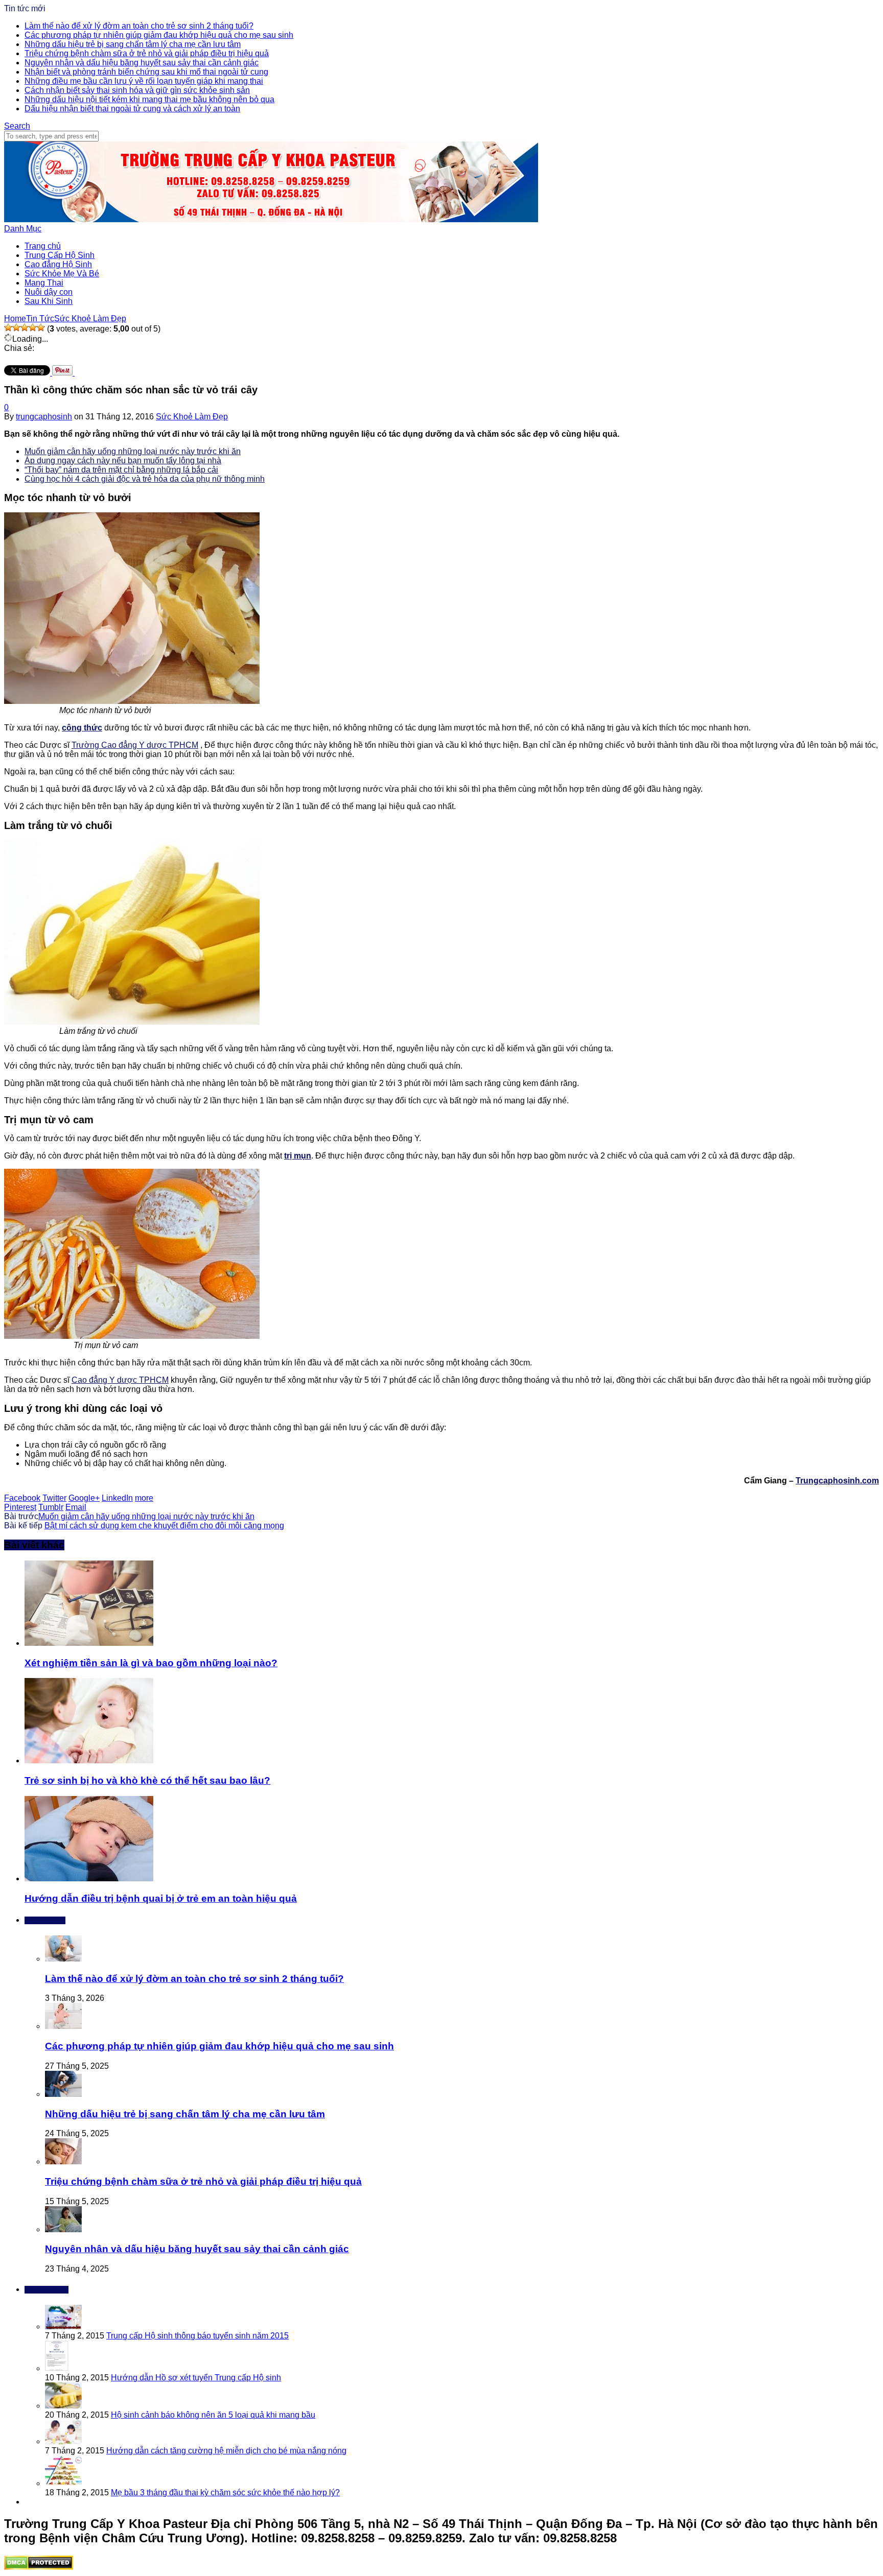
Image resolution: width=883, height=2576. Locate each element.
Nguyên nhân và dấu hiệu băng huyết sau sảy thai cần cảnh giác (142, 63)
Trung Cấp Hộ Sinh (60, 255)
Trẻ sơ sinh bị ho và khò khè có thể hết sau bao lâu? (147, 1780)
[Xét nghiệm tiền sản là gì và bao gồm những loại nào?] (89, 1643)
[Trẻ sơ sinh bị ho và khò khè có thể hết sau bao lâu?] (89, 1760)
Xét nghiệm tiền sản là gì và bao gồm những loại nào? (151, 1663)
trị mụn (298, 1156)
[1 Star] (8, 327)
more (144, 1498)
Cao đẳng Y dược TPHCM (120, 1380)
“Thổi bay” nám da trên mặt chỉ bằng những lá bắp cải (121, 470)
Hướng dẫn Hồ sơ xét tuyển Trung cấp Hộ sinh (196, 2378)
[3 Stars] (25, 327)
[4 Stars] (33, 327)
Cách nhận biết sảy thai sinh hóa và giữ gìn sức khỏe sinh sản (137, 90)
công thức (82, 728)
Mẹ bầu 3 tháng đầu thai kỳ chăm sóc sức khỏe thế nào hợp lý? (225, 2492)
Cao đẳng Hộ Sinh (58, 264)
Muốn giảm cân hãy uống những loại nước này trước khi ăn (133, 451)
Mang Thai (44, 283)
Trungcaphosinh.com (837, 1481)
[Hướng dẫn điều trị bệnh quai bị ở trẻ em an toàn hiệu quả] (89, 1878)
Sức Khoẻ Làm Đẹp (192, 417)
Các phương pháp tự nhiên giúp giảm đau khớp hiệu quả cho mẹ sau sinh (159, 35)
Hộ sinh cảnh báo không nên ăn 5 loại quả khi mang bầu (213, 2415)
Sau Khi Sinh (49, 301)
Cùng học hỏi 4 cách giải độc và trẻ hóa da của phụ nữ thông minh (145, 479)
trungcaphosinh (44, 417)
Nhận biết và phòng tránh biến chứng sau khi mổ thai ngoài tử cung (146, 72)
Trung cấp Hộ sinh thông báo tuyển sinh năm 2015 (197, 2336)
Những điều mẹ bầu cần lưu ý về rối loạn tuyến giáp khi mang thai (144, 81)
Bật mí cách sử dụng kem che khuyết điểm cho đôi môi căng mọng (164, 1526)
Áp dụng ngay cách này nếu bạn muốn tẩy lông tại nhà (123, 460)
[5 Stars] (41, 327)
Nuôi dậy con (49, 292)
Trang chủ (43, 246)
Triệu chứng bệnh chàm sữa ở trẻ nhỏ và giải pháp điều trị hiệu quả (147, 53)
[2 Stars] (16, 327)
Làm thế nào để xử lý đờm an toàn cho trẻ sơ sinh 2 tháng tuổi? (139, 26)
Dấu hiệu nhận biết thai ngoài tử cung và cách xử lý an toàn (132, 109)
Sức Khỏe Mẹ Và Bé (62, 274)
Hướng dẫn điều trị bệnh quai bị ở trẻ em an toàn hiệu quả (161, 1898)
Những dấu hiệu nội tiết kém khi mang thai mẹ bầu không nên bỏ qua (149, 99)
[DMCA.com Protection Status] (39, 2567)
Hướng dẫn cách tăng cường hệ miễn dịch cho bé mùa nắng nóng (226, 2451)
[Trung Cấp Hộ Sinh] (271, 219)
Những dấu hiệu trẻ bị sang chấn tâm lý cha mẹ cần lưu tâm (133, 44)
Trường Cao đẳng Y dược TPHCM (135, 745)
